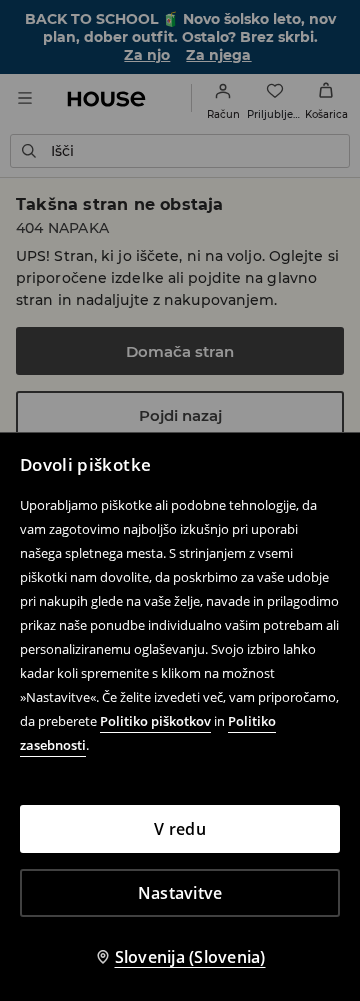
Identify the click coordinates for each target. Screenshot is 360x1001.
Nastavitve (180, 893)
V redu (180, 829)
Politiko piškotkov (155, 721)
